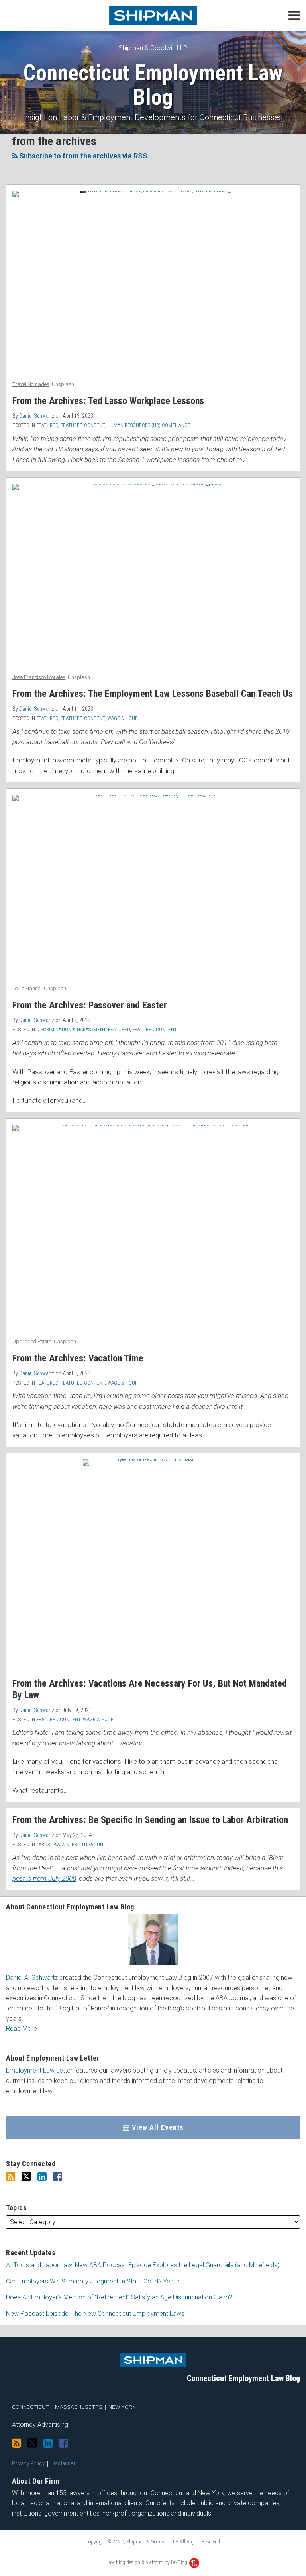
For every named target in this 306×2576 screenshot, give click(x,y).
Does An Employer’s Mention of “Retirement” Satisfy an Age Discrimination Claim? (119, 2297)
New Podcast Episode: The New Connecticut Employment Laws (95, 2314)
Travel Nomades (31, 384)
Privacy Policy (28, 2463)
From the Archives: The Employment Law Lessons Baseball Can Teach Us (153, 694)
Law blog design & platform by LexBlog (147, 2562)
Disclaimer (63, 2463)
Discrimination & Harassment (71, 1029)
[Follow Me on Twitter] (26, 2177)
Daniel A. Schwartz (32, 1978)
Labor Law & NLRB (57, 1844)
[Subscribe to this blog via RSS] (11, 2177)
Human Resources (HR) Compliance (149, 425)
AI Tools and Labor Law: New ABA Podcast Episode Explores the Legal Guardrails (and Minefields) (143, 2265)
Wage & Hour (123, 718)
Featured (47, 425)
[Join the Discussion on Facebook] (58, 2177)
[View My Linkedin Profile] (42, 2177)
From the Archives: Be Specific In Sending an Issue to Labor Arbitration (150, 1820)
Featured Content (83, 425)
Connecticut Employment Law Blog (153, 85)
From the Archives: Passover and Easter (90, 1005)
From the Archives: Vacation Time (78, 1358)
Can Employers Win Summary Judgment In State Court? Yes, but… (97, 2281)
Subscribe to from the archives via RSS (82, 156)
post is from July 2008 (44, 1878)
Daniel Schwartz (37, 416)
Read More (22, 2029)
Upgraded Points (32, 1341)
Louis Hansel (27, 988)
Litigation (91, 1844)
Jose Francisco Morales (39, 677)
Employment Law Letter (39, 2070)
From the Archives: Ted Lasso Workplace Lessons (108, 401)
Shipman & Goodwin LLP (153, 48)
